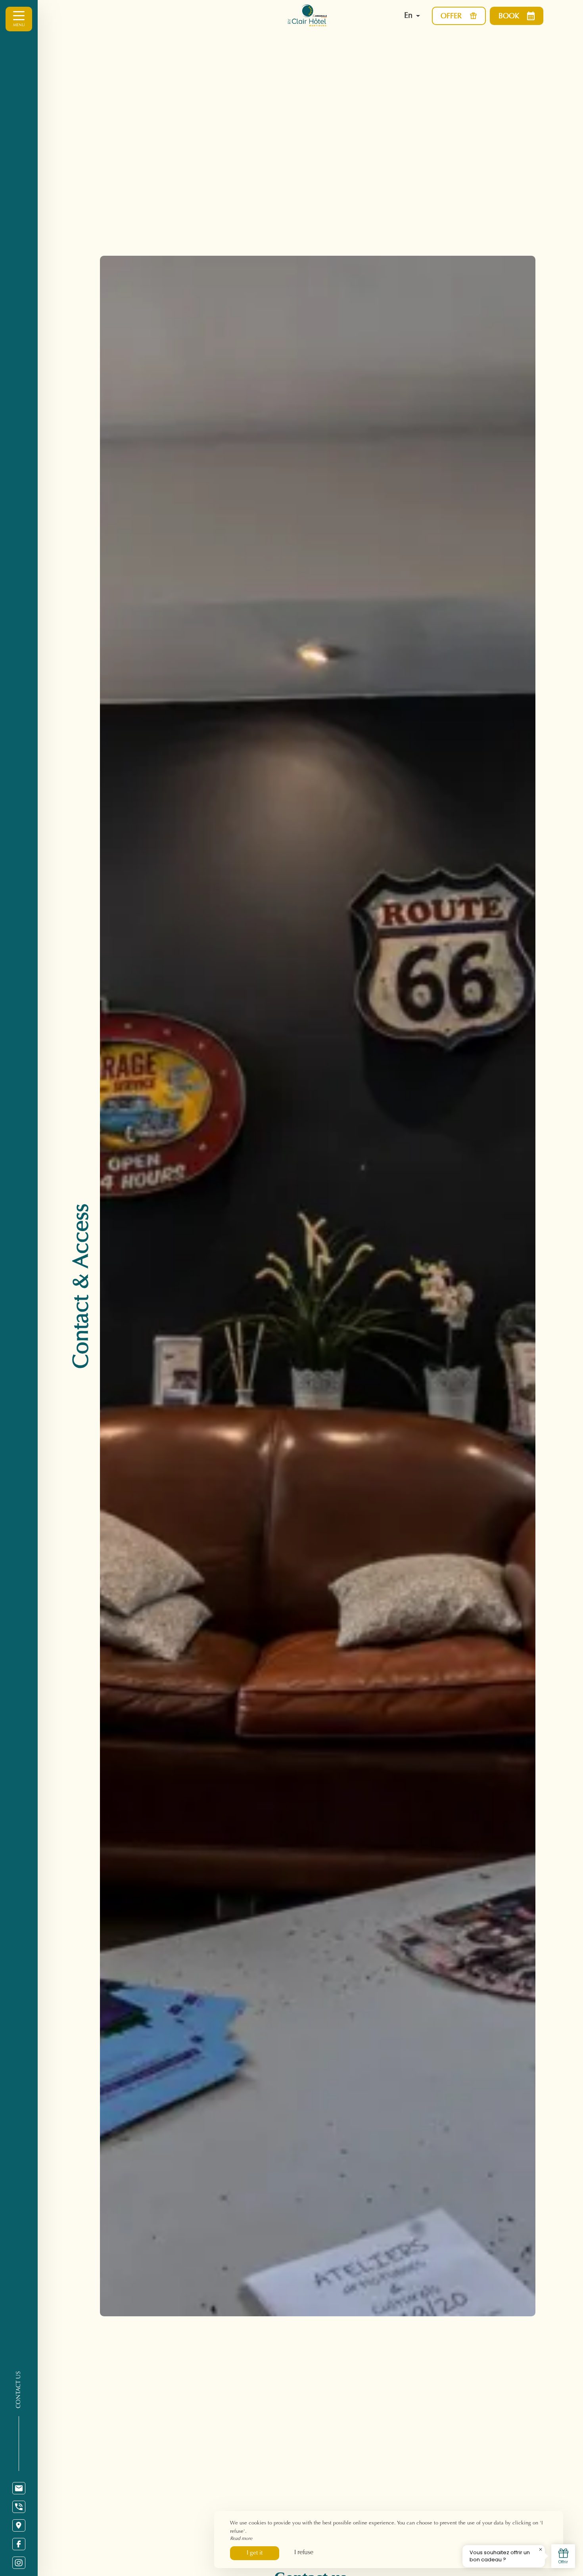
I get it (255, 2553)
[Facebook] (19, 2544)
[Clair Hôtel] (324, 16)
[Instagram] (19, 2563)
